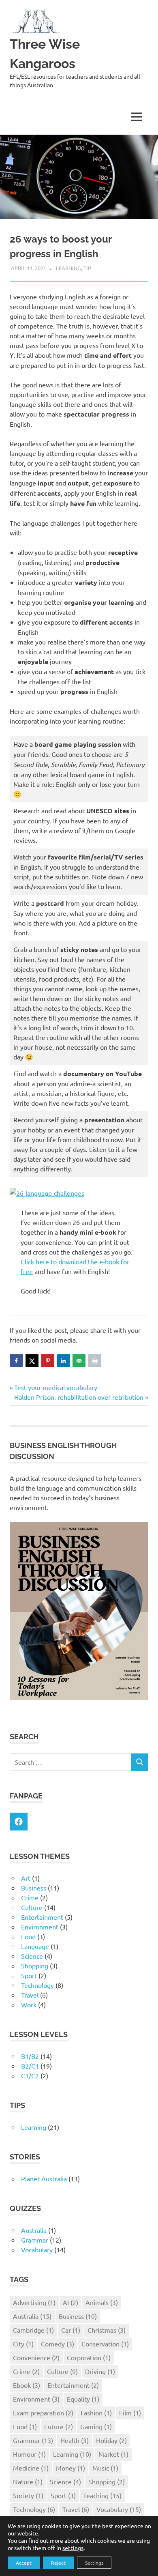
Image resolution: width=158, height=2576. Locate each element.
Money (70, 2468)
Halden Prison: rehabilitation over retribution (79, 1397)
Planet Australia (44, 2179)
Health (75, 2440)
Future (59, 2426)
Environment (40, 1927)
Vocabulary (37, 2249)
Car (71, 2330)
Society (28, 2495)
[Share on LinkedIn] (63, 1361)
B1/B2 (30, 2056)
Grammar (35, 2240)
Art (26, 1878)
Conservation (105, 2344)
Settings (94, 2563)
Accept (24, 2563)
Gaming (96, 2426)
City (23, 2344)
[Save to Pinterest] (48, 1361)
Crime (30, 1897)
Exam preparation (43, 2413)
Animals (102, 2302)
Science (32, 1956)
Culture (32, 1907)
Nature (28, 2481)
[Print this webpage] (95, 1361)
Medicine (31, 2468)
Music (105, 2468)
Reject (58, 2563)
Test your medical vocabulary (56, 1387)
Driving (100, 2371)
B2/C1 (30, 2066)
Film (130, 2413)
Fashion (96, 2413)
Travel (30, 1995)
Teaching (102, 2495)
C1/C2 (30, 2075)
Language (35, 1946)
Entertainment (42, 1917)
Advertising (34, 2302)
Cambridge (33, 2330)
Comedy (58, 2344)
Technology (37, 1985)
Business (34, 1888)
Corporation (89, 2357)
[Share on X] (32, 1361)
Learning (68, 268)
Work (29, 2005)
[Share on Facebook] (16, 1361)
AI (70, 2302)
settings (73, 2548)
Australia (34, 2230)
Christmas (107, 2330)
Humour (29, 2454)
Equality (83, 2399)
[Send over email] (79, 1361)
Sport (29, 1975)
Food (28, 1936)
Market (113, 2454)
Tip (87, 268)
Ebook (27, 2385)
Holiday (111, 2440)
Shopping (35, 1966)
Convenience (36, 2357)
